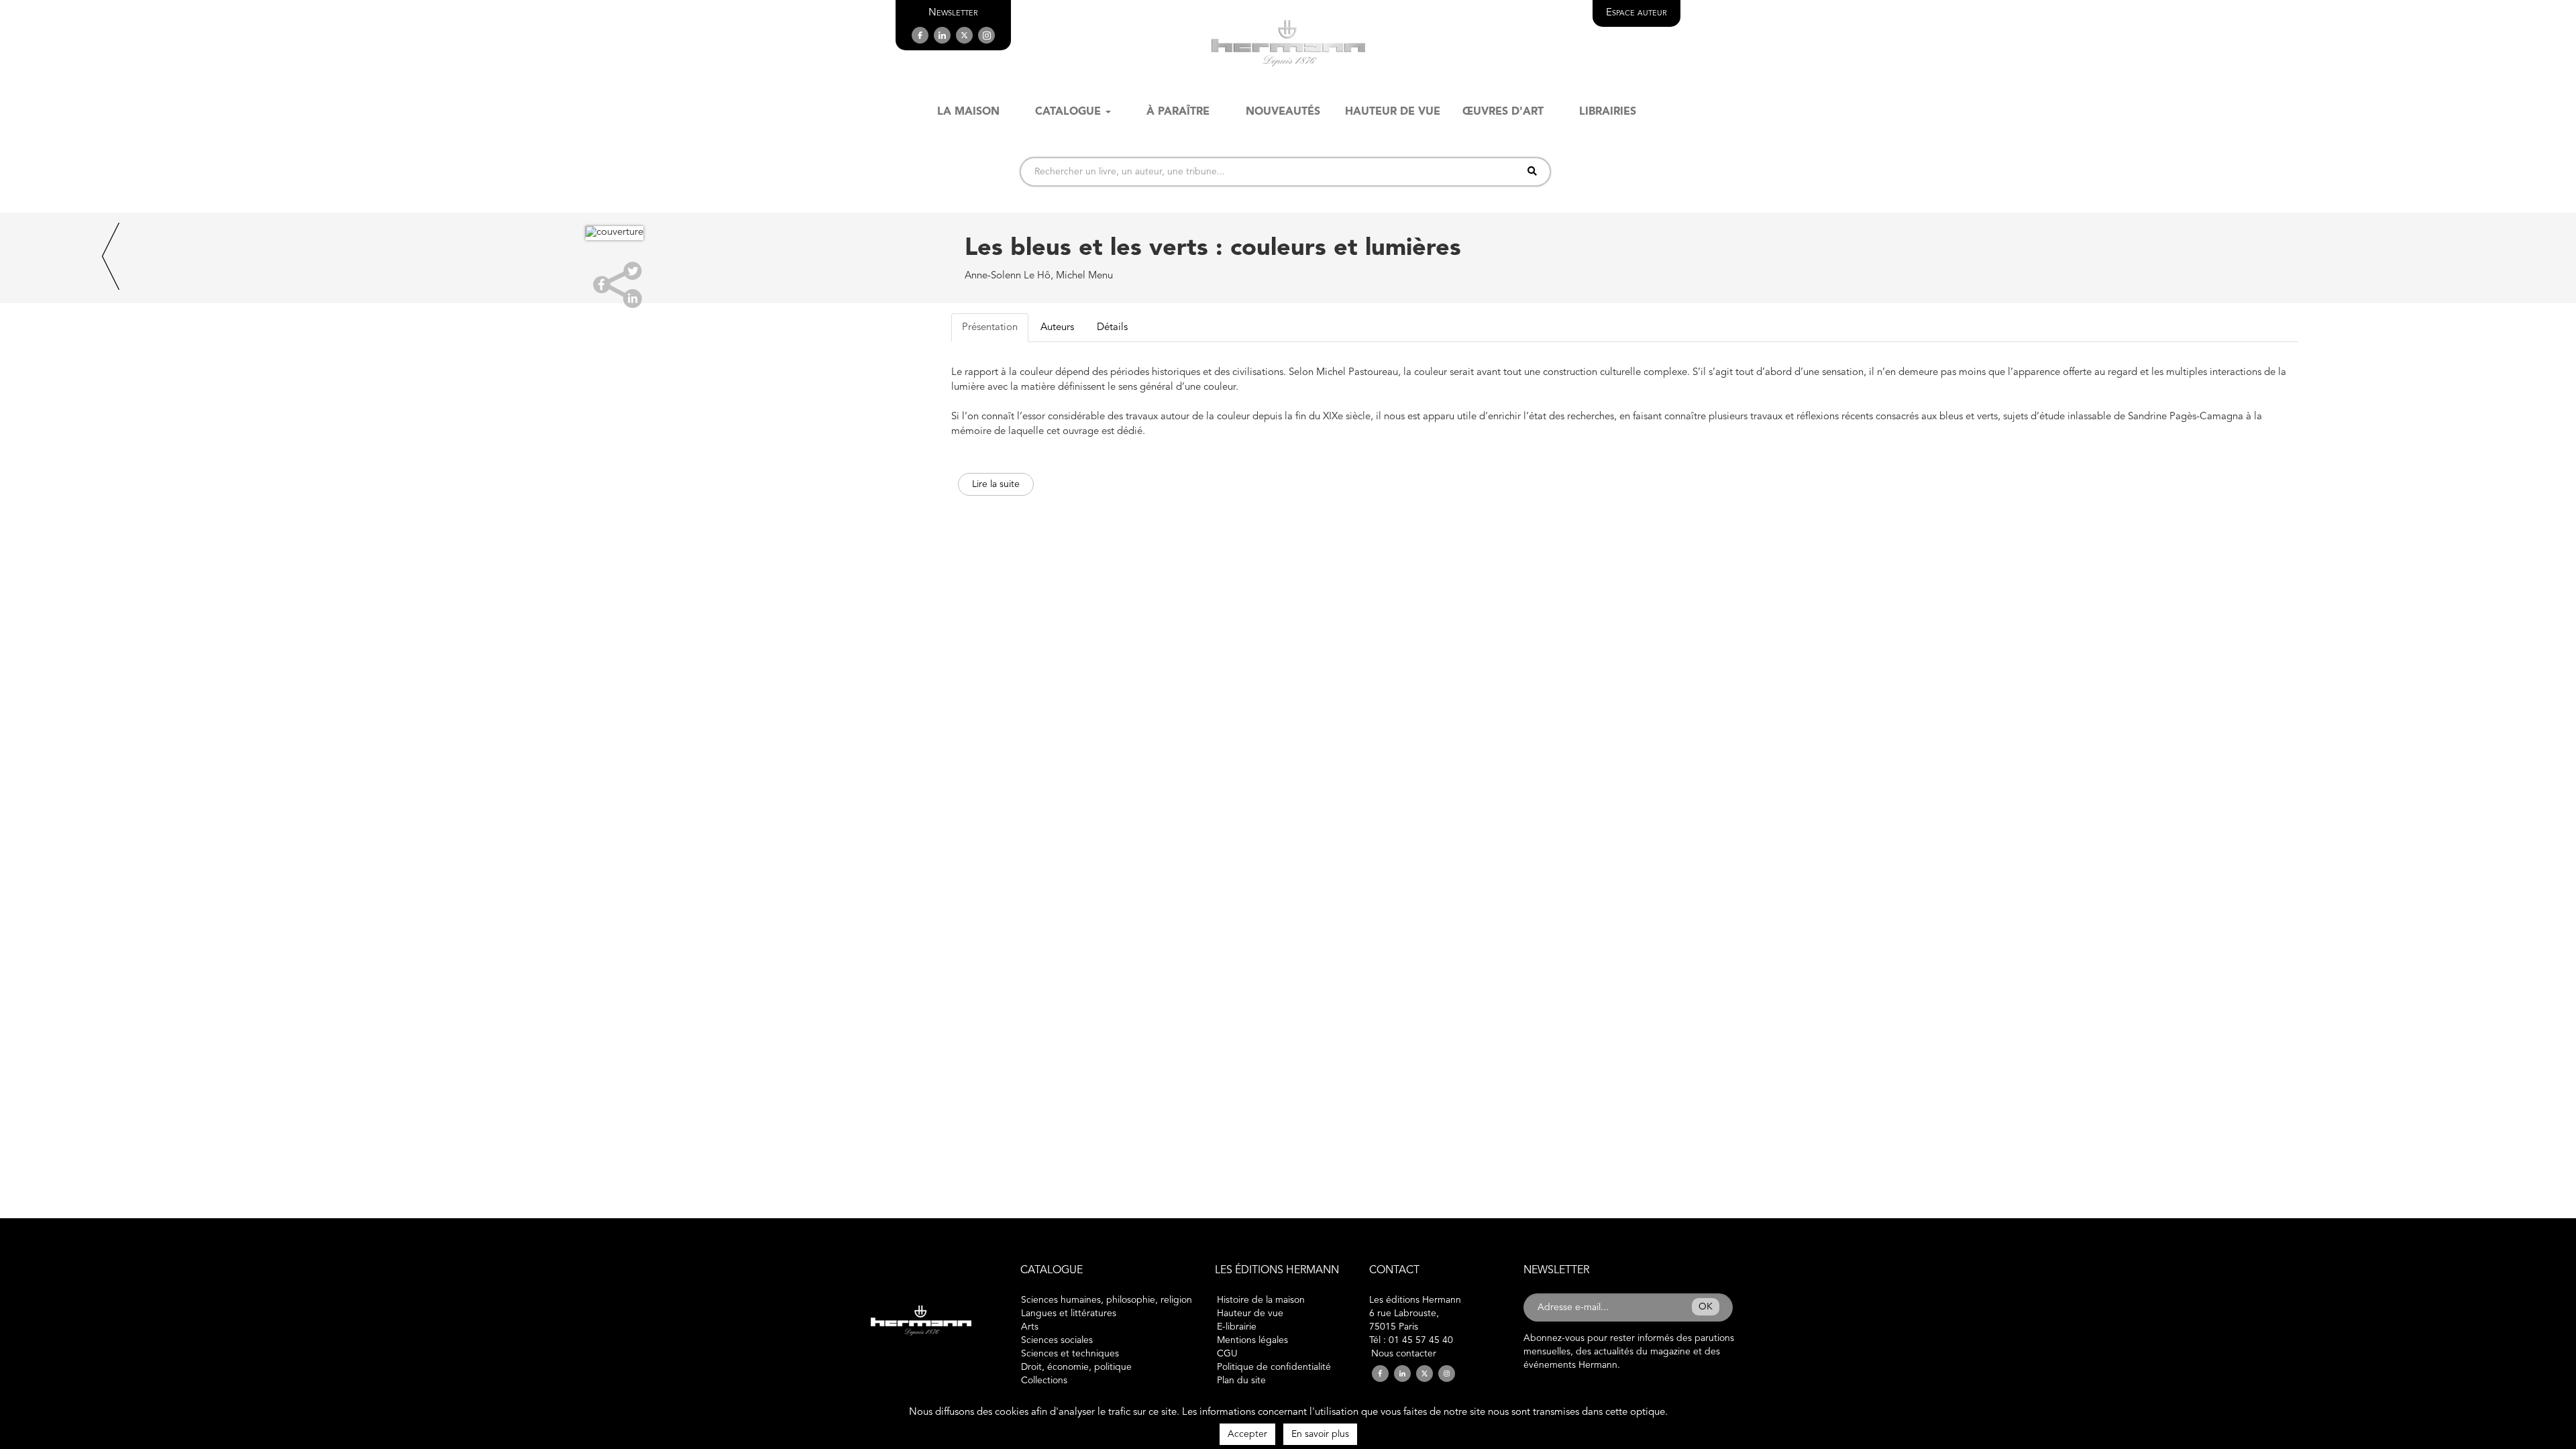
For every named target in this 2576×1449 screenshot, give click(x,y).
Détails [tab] (1112, 328)
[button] (953, 13)
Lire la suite (996, 484)
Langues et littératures (1069, 1313)
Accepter (1247, 1434)
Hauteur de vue (1250, 1313)
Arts (1030, 1327)
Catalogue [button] (1068, 112)
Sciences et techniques (1070, 1354)
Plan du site (1241, 1381)
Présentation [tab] (990, 328)
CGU (1227, 1354)
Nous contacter (1404, 1354)
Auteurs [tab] (1057, 328)
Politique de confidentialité (1274, 1367)
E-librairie (1237, 1327)
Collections (1044, 1381)
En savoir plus (1320, 1434)
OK (1706, 1307)
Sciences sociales (1057, 1340)
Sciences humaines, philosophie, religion (1107, 1300)
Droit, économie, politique (1076, 1367)
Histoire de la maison (1261, 1300)
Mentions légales (1252, 1340)
